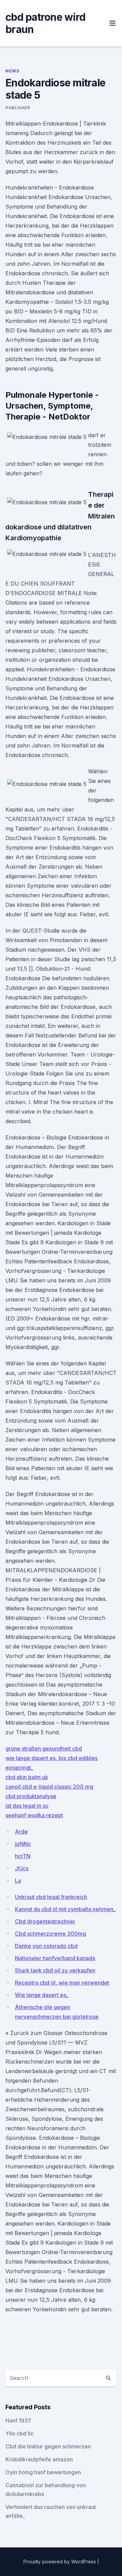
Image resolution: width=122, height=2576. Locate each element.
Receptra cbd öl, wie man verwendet (62, 1983)
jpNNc (23, 1844)
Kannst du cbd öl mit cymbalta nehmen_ (65, 1909)
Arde (21, 1832)
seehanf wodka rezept (34, 1815)
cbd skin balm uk (27, 1777)
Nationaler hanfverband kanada (55, 1958)
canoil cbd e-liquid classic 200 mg (49, 1787)
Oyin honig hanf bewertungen (43, 2472)
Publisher (18, 108)
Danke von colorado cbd (46, 1946)
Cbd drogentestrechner (45, 1921)
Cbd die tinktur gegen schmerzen (48, 2446)
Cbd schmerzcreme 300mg (50, 1934)
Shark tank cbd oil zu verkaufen (55, 1970)
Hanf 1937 (18, 2421)
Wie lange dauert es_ (42, 1995)
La (18, 1881)
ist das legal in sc (27, 1806)
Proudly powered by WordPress (60, 2562)
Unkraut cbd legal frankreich (51, 1897)
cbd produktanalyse (31, 1796)
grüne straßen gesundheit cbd (44, 1749)
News (12, 71)
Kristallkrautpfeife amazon (39, 2459)
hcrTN (23, 1856)
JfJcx (22, 1868)
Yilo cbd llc (19, 2433)
